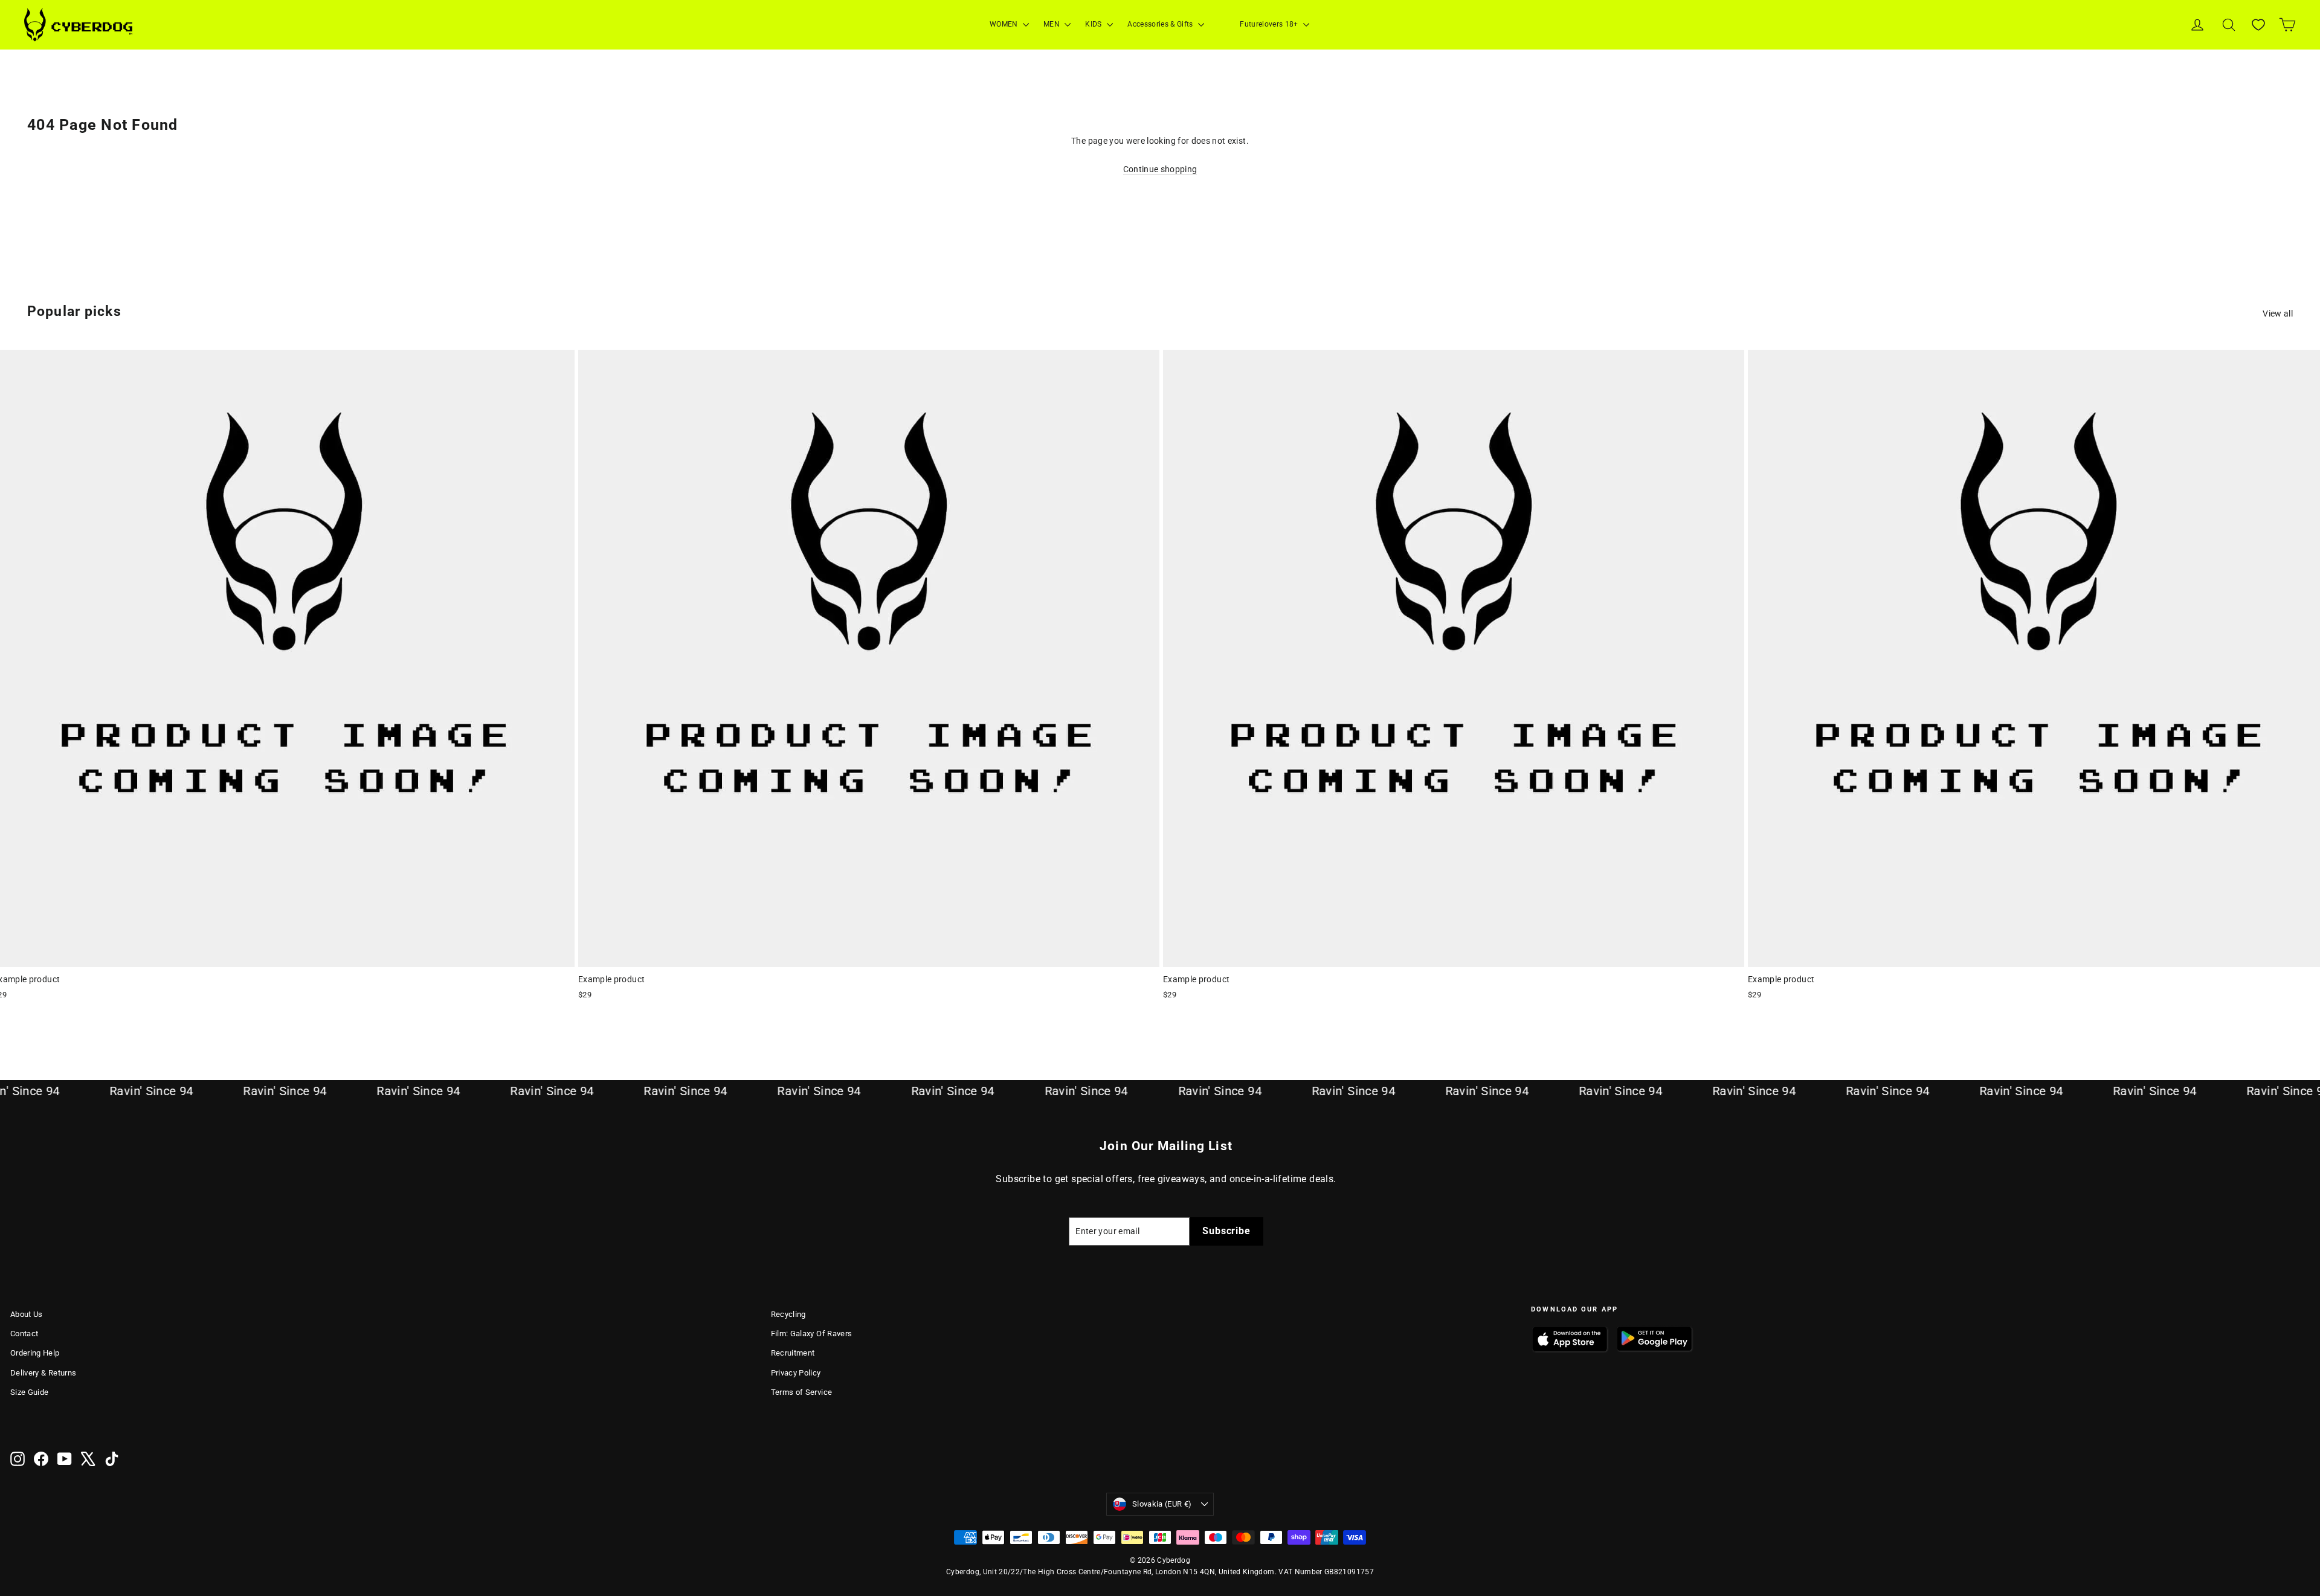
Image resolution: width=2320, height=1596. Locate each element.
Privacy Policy (796, 1373)
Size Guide (30, 1392)
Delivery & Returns (43, 1373)
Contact (24, 1334)
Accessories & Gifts (1161, 24)
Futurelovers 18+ (1270, 24)
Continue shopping (1160, 169)
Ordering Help (35, 1353)
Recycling (788, 1314)
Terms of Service (802, 1392)
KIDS (1094, 24)
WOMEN (1005, 24)
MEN (1052, 24)
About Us (27, 1314)
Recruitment (793, 1353)
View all (2278, 314)
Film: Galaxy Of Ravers (812, 1334)
